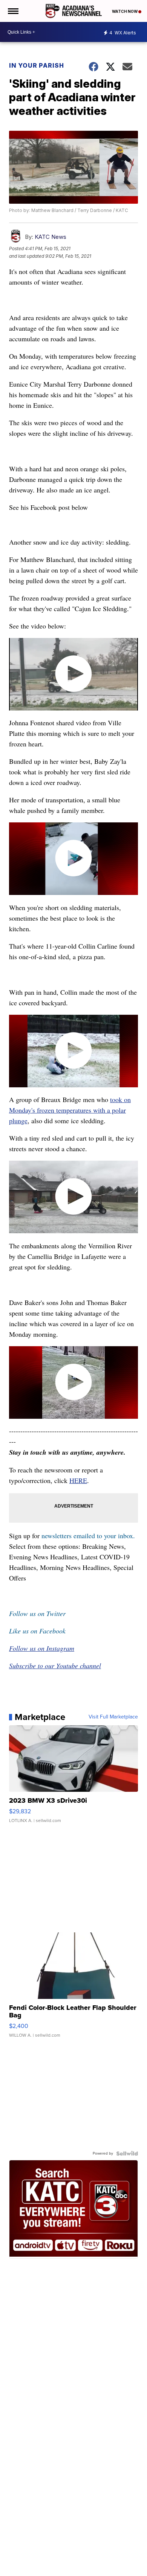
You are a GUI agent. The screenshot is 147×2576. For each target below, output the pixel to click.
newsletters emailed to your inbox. (88, 1536)
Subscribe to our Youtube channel (55, 1666)
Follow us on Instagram (42, 1648)
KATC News (51, 237)
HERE (78, 1480)
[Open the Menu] (13, 11)
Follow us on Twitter (37, 1613)
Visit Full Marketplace (113, 1717)
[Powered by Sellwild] (127, 2153)
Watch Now (125, 11)
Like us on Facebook (37, 1631)
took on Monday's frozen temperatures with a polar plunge (70, 1110)
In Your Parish (37, 65)
